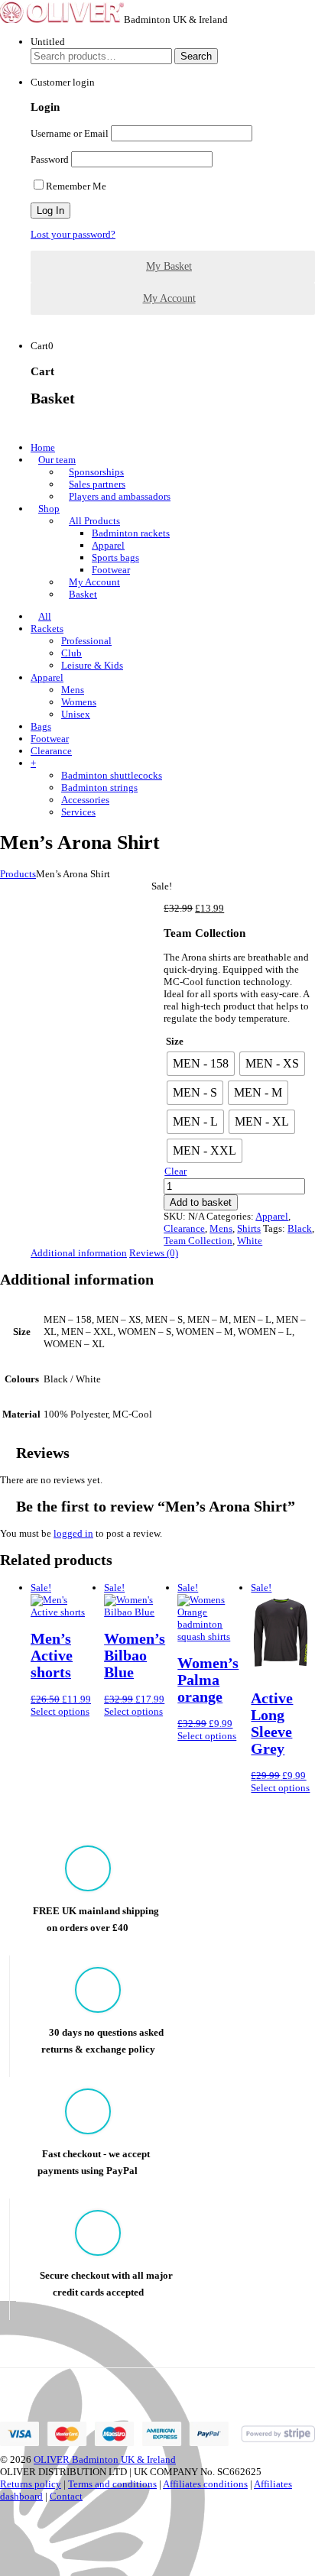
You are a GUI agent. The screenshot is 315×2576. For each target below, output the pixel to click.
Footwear (111, 570)
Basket (83, 594)
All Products (94, 521)
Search (196, 56)
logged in (73, 1533)
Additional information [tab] (79, 1253)
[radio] (201, 1064)
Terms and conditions (112, 2484)
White (250, 1241)
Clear (175, 1171)
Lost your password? (73, 234)
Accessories (85, 800)
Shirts (249, 1228)
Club (71, 653)
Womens (79, 702)
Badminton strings (99, 787)
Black (300, 1228)
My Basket (169, 266)
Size (175, 1041)
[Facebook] (4, 2508)
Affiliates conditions (205, 2484)
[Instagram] (4, 2533)
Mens (73, 690)
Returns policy (31, 2484)
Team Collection (198, 1241)
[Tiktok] (4, 2521)
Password (50, 159)
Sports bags (115, 557)
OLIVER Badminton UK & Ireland (105, 2459)
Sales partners (97, 484)
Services (78, 812)
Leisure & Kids (92, 665)
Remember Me (76, 186)
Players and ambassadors (120, 496)
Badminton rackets (131, 533)
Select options (60, 1711)
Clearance (184, 1228)
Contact (66, 2496)
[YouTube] (4, 2545)
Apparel (108, 545)
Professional (86, 641)
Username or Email (70, 133)
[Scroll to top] (4, 2557)
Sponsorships (96, 472)
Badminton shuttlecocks (112, 775)
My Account (169, 298)
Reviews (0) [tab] (154, 1253)
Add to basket (201, 1202)
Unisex (76, 714)
